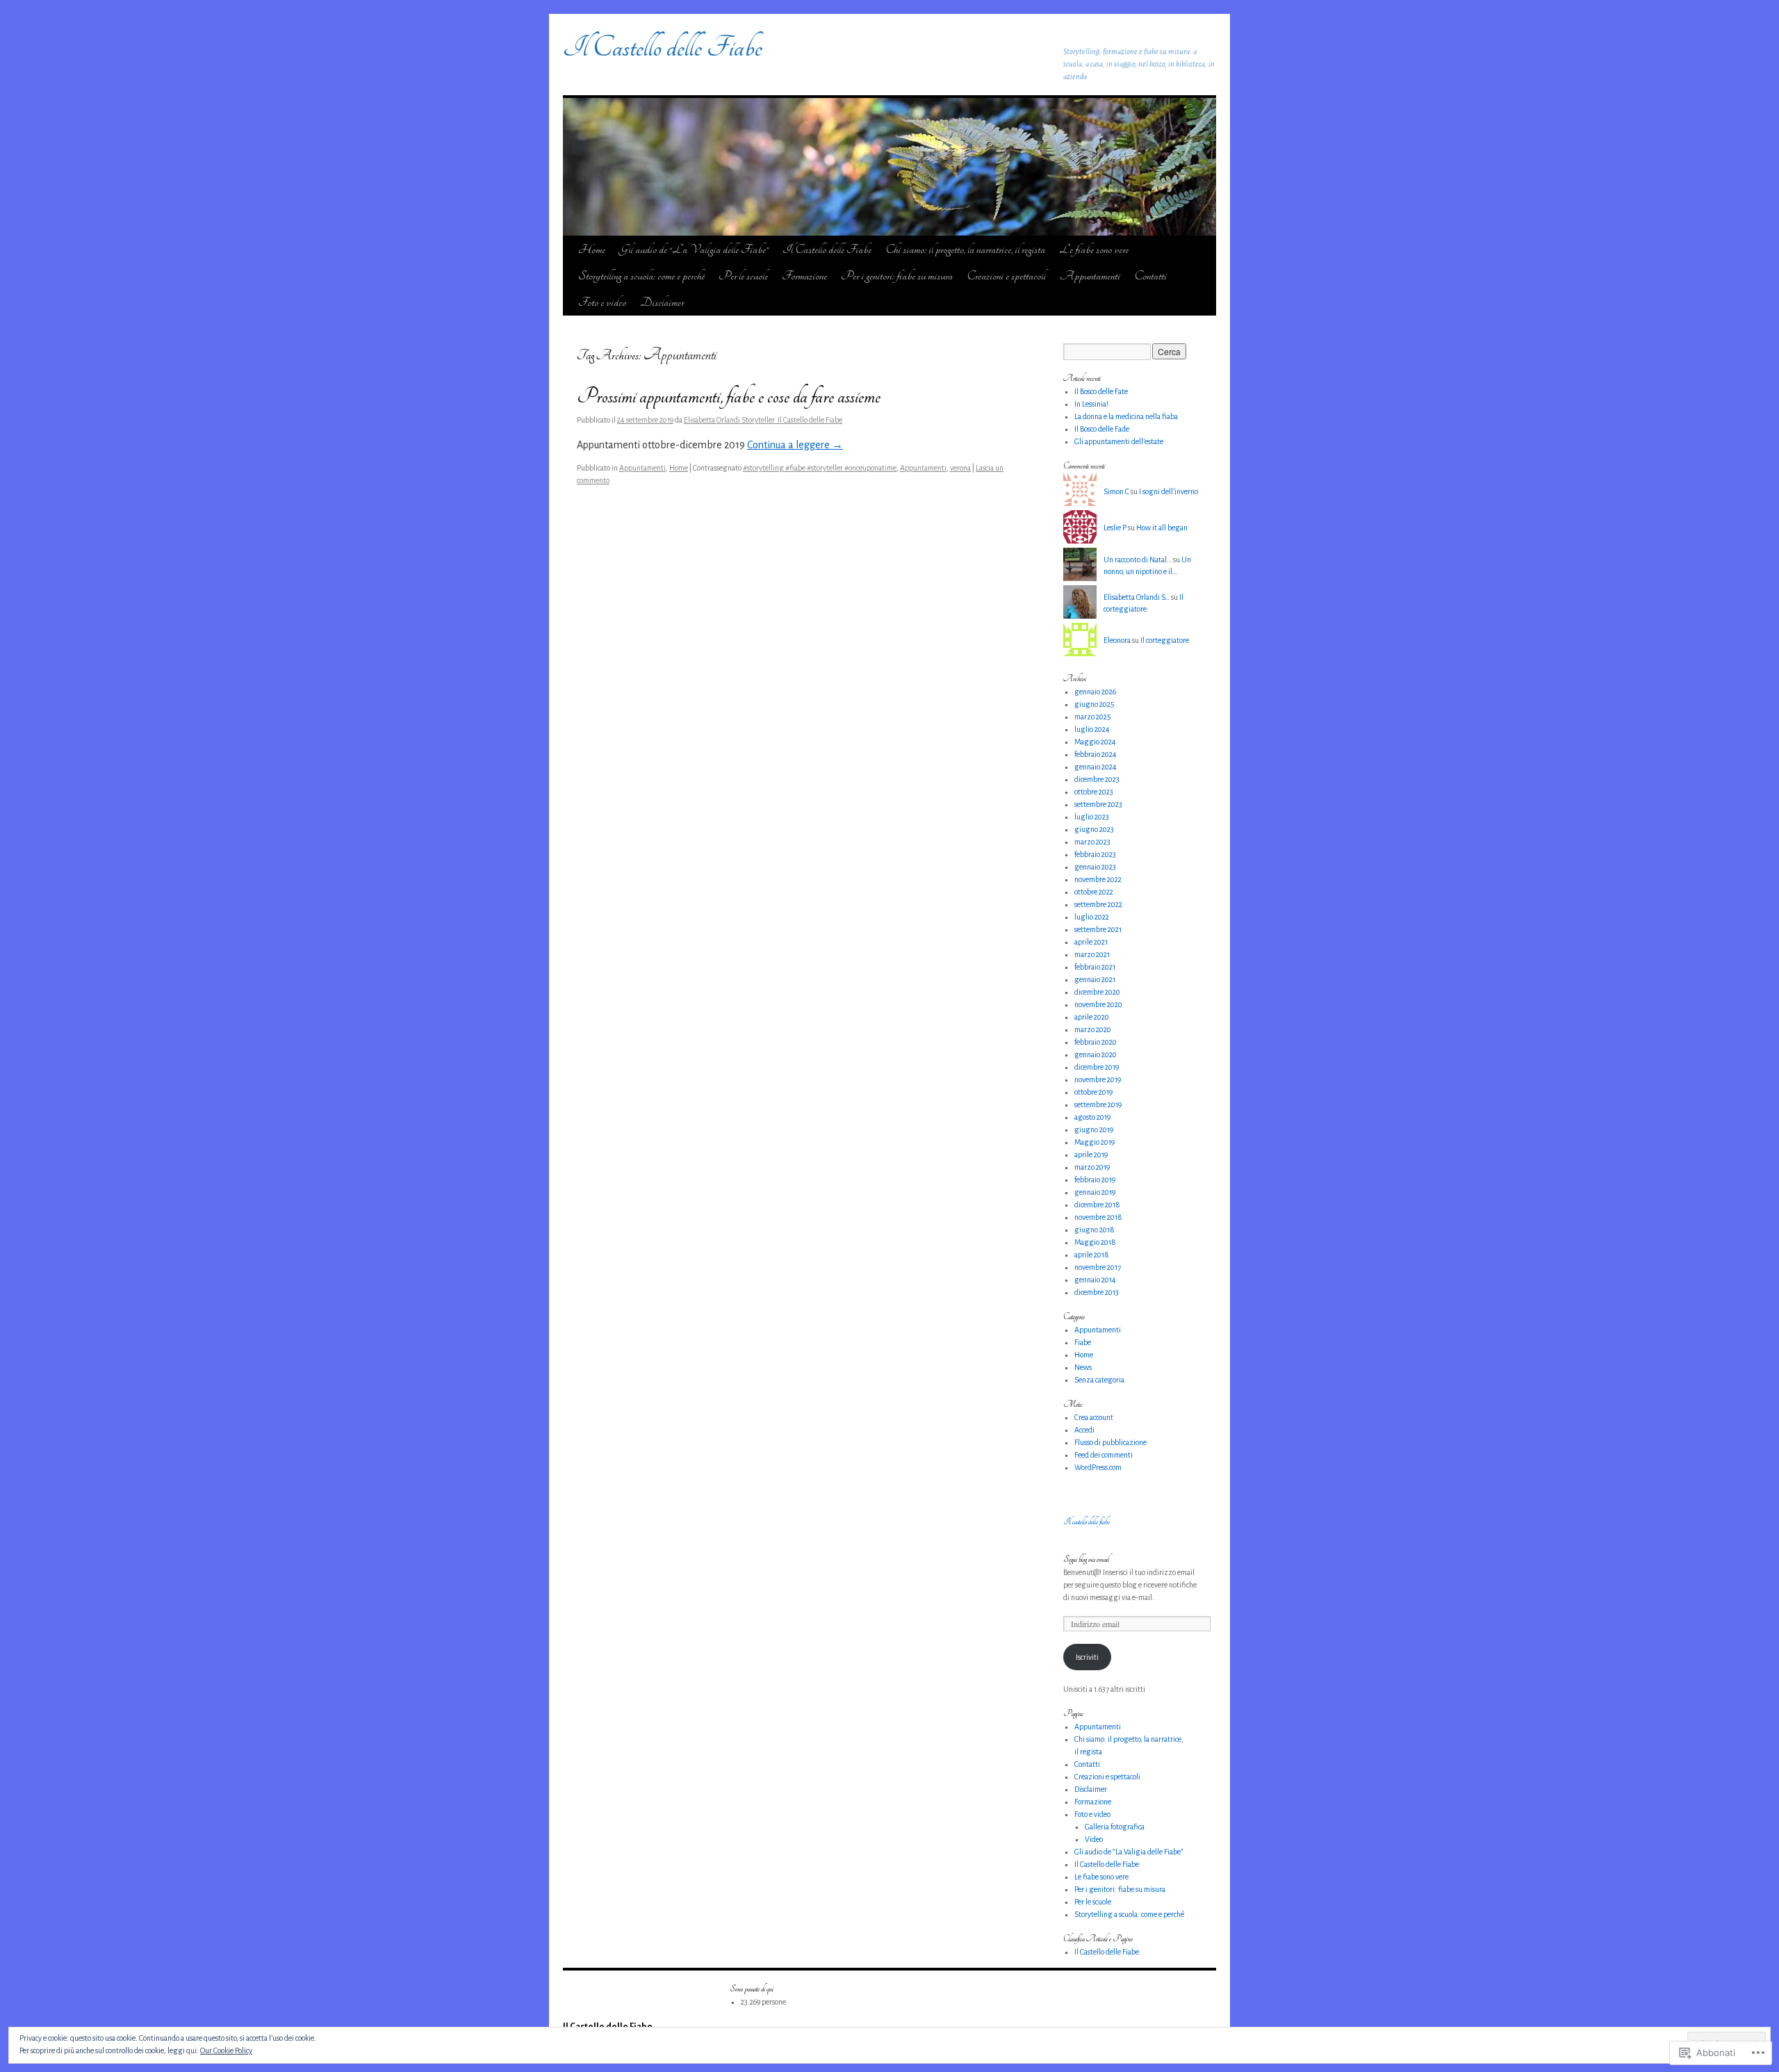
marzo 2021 (1092, 954)
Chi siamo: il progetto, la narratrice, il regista (965, 249)
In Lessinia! (1091, 404)
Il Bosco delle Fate (1101, 391)
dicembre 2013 (1097, 1292)
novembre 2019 (1098, 1079)
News (1083, 1367)
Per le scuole (743, 276)
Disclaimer (662, 302)
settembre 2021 (1098, 929)
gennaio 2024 (1096, 767)
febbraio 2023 (1095, 854)
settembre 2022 (1098, 904)
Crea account (1094, 1417)
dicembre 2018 (1097, 1205)
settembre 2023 (1098, 804)
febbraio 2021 (1095, 967)
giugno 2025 (1095, 704)
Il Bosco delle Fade (1102, 429)
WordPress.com (1098, 1467)
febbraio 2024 (1096, 754)
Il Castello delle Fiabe (663, 47)
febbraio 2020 (1096, 1042)
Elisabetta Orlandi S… (1137, 597)
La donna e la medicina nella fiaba (1126, 416)
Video (1094, 1839)
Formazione (804, 276)
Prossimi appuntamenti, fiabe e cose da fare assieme (729, 397)
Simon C (1116, 491)
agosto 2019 (1092, 1117)
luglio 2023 (1092, 817)
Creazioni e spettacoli (1006, 276)
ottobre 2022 (1094, 892)
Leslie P (1115, 528)
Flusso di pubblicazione (1110, 1442)
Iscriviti (1087, 1657)
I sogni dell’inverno (1169, 491)
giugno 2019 (1094, 1129)
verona (960, 468)
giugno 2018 (1095, 1230)
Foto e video (602, 302)
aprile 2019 (1091, 1155)
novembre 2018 (1098, 1217)
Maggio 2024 (1095, 742)
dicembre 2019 (1097, 1067)
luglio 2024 (1092, 729)
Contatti (1150, 276)
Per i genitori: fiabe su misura (897, 276)
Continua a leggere (795, 445)
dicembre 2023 (1097, 779)
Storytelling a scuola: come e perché (641, 276)
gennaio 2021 (1095, 979)
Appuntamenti (1090, 276)
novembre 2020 (1098, 1004)
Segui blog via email (1086, 1559)
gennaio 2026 (1095, 692)
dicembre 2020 (1097, 992)
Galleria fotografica (1115, 1827)
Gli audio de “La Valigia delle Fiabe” (694, 249)
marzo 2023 (1092, 842)
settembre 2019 (1098, 1104)
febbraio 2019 (1095, 1180)
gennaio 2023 (1095, 867)
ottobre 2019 (1093, 1092)
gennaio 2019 (1095, 1192)
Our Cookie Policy (226, 2050)
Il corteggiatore (1165, 640)
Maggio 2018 (1095, 1242)
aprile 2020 (1092, 1017)
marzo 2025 (1093, 717)
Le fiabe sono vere (1094, 249)
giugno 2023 (1094, 829)
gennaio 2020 (1096, 1054)
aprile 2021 (1091, 942)
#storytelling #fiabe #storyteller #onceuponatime (820, 468)
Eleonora (1117, 640)
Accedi (1084, 1430)
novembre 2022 (1098, 879)
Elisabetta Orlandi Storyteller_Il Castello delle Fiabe (763, 420)
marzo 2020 (1093, 1029)
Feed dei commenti (1104, 1455)
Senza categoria (1099, 1380)
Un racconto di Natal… (1138, 560)
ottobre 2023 (1094, 792)
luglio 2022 (1092, 917)
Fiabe (1083, 1342)
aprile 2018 (1092, 1255)
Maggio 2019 (1095, 1142)
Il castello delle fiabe (1087, 1522)
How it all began (1162, 528)
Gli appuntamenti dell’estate (1119, 441)
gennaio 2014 (1095, 1280)
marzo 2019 (1092, 1167)
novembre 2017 (1098, 1267)
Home (592, 249)
